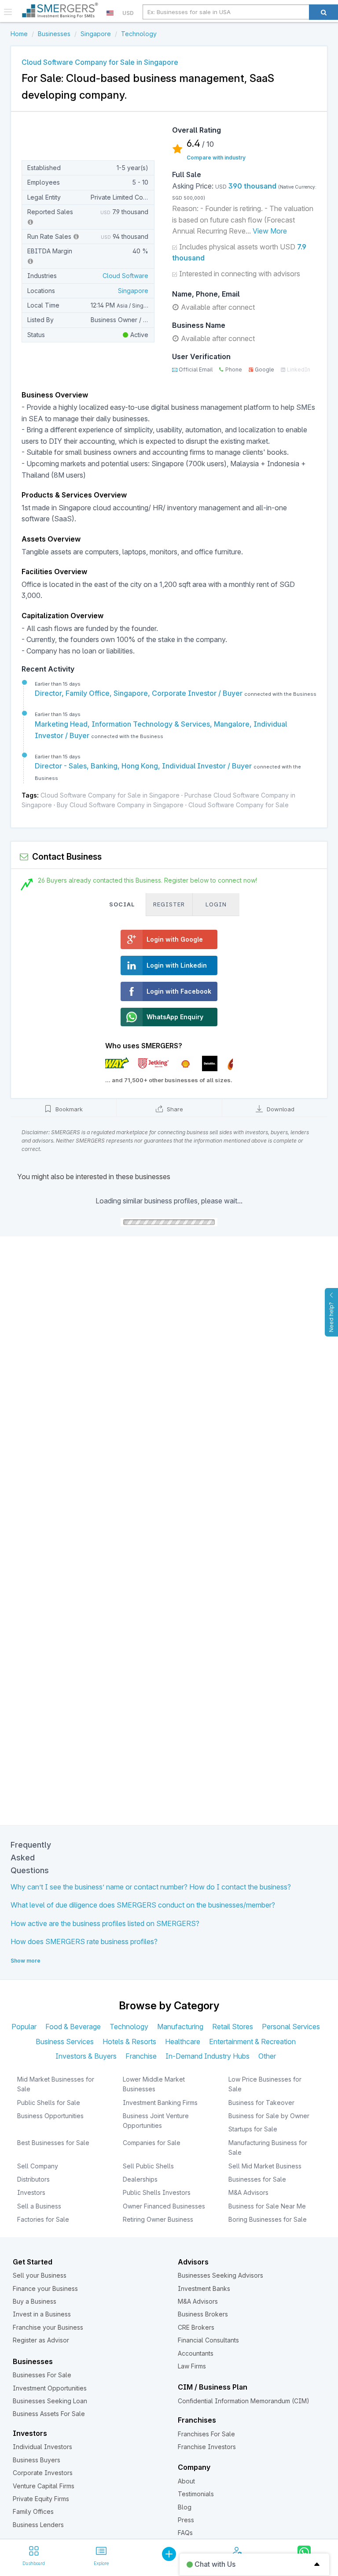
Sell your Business (40, 2275)
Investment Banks (204, 2288)
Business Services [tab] (65, 2041)
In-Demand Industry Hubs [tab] (208, 2056)
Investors (31, 2192)
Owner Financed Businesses (164, 2206)
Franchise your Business (48, 2327)
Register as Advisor (41, 2340)
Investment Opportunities (50, 2388)
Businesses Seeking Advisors (220, 2275)
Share (174, 1109)
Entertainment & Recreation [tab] (252, 2041)
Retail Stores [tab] (233, 2027)
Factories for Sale (43, 2219)
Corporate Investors (43, 2473)
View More (270, 231)
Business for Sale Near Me (267, 2206)
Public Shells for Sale (49, 2103)
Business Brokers (203, 2314)
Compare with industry (216, 158)
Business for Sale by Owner (269, 2116)
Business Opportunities (50, 2116)
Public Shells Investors (157, 2192)
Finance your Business (45, 2288)
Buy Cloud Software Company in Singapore (120, 805)
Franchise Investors (207, 2447)
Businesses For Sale (42, 2375)
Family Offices (33, 2511)
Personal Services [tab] (291, 2027)
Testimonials (196, 2494)
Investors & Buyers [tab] (86, 2056)
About (186, 2481)
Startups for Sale (253, 2129)
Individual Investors (42, 2447)
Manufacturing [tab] (180, 2027)
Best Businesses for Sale (53, 2143)
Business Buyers (37, 2460)
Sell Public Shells (148, 2166)
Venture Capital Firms (44, 2486)
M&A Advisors (248, 2192)
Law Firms (192, 2366)
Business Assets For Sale (49, 2414)
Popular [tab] (24, 2027)
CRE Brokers (196, 2327)
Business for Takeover (261, 2103)
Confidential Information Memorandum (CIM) (244, 2401)
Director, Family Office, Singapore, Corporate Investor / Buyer (140, 693)
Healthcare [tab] (183, 2041)
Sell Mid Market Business (265, 2166)
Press (186, 2520)
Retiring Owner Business (158, 2219)
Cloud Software (125, 276)
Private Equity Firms (41, 2499)
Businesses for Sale (257, 2179)
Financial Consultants (208, 2340)
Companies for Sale (152, 2143)
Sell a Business (39, 2206)
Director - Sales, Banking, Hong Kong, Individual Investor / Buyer (144, 766)
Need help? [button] (331, 1317)
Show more (26, 1961)
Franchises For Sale (206, 2434)
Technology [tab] (129, 2027)
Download (280, 1109)
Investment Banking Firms (160, 2103)
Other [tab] (267, 2056)
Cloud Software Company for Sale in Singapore (110, 795)
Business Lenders (38, 2525)
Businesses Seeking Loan (50, 2401)
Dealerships (140, 2179)
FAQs (185, 2533)
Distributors (33, 2179)
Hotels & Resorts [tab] (129, 2041)
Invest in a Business (42, 2314)
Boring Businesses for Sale (268, 2219)
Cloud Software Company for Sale (239, 805)
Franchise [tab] (141, 2056)
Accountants (196, 2353)
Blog (185, 2507)
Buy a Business (35, 2301)
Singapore (133, 291)
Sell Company (38, 2166)
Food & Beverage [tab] (73, 2027)
